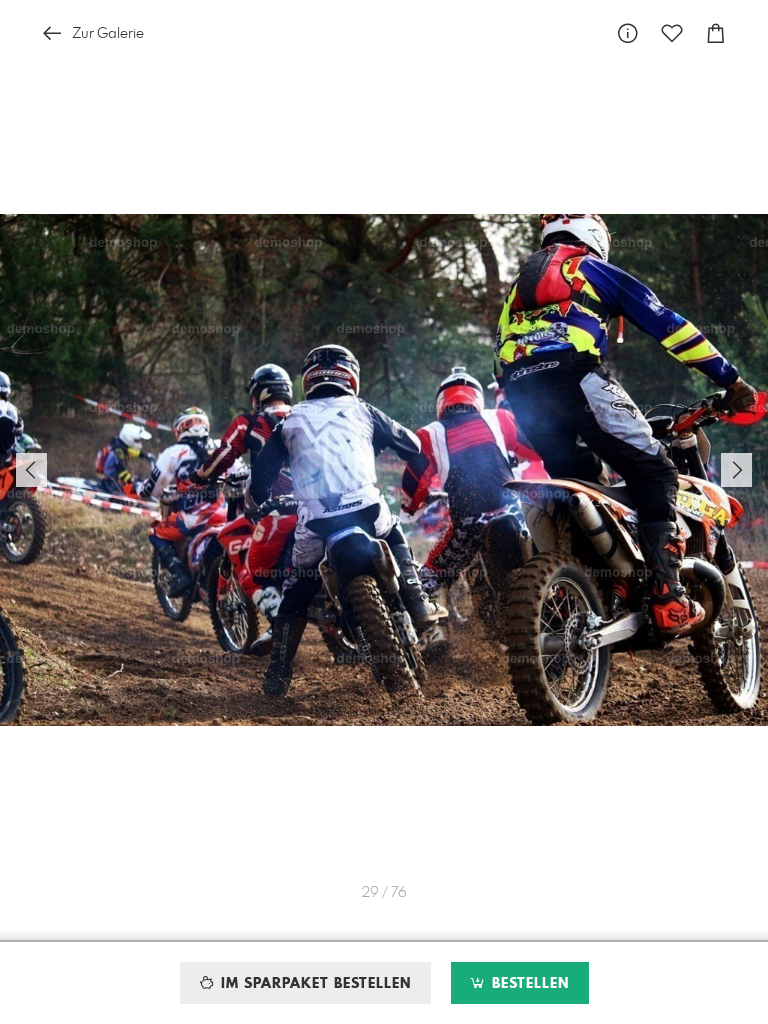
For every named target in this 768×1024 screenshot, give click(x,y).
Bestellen (528, 984)
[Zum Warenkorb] (716, 33)
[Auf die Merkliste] (672, 33)
